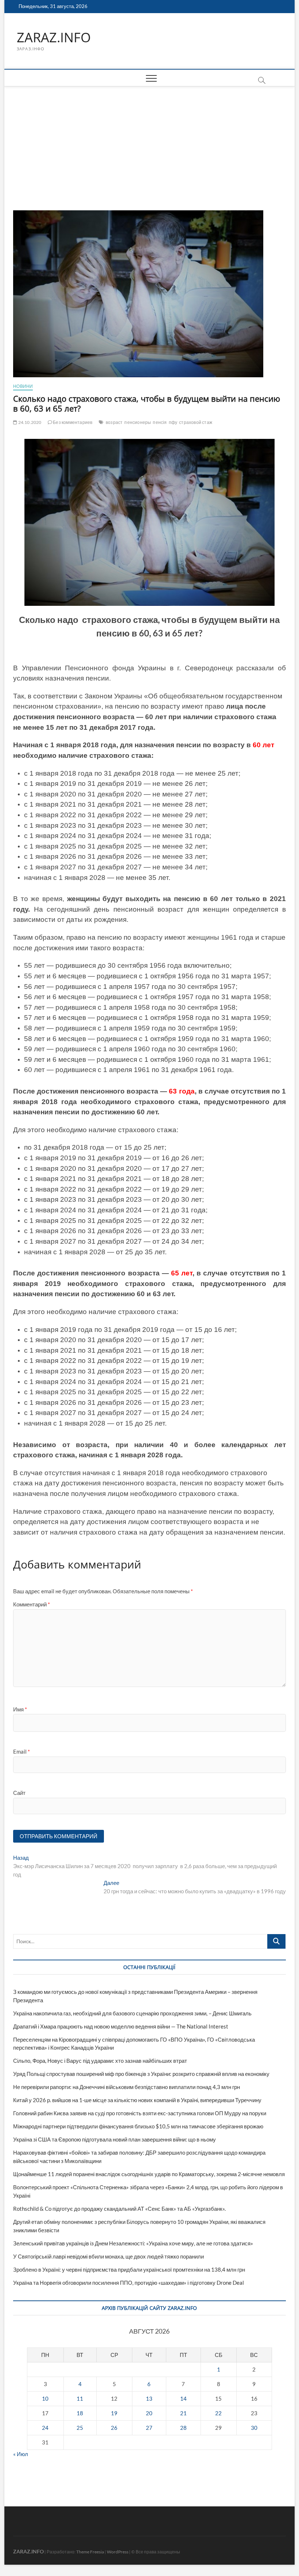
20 (149, 2413)
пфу (173, 422)
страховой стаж (196, 422)
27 (149, 2428)
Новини (23, 386)
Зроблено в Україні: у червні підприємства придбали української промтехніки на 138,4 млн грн (129, 2269)
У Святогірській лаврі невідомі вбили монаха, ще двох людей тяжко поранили (108, 2256)
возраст (114, 422)
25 (80, 2428)
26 (114, 2428)
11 (80, 2398)
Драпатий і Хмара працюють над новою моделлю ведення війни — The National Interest (121, 2026)
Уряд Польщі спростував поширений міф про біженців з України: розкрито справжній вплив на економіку (141, 2074)
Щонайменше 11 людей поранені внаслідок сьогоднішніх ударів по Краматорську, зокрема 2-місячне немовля (149, 2174)
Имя (20, 1709)
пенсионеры (138, 422)
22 (218, 2413)
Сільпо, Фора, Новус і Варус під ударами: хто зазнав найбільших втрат (100, 2061)
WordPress (118, 2552)
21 (183, 2413)
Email (22, 1751)
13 (149, 2398)
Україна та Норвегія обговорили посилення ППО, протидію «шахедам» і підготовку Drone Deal (129, 2283)
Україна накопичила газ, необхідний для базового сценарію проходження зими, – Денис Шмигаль (132, 2013)
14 (183, 2398)
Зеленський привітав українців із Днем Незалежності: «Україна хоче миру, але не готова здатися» (133, 2243)
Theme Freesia (90, 2552)
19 (114, 2413)
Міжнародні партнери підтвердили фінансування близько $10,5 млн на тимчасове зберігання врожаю (138, 2126)
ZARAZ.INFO (54, 38)
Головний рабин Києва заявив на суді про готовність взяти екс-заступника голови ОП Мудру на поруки (140, 2113)
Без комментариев (72, 422)
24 (45, 2428)
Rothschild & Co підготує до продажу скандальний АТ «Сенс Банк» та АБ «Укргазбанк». (119, 2209)
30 (254, 2428)
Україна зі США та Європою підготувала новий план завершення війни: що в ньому (114, 2139)
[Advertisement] (149, 141)
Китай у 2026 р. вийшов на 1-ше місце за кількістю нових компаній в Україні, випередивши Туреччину (137, 2100)
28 (183, 2428)
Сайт (19, 1793)
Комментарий (32, 1604)
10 (45, 2398)
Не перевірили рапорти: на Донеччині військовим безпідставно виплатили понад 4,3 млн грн (127, 2087)
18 (80, 2413)
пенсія (160, 422)
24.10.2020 (29, 422)
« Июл (21, 2454)
